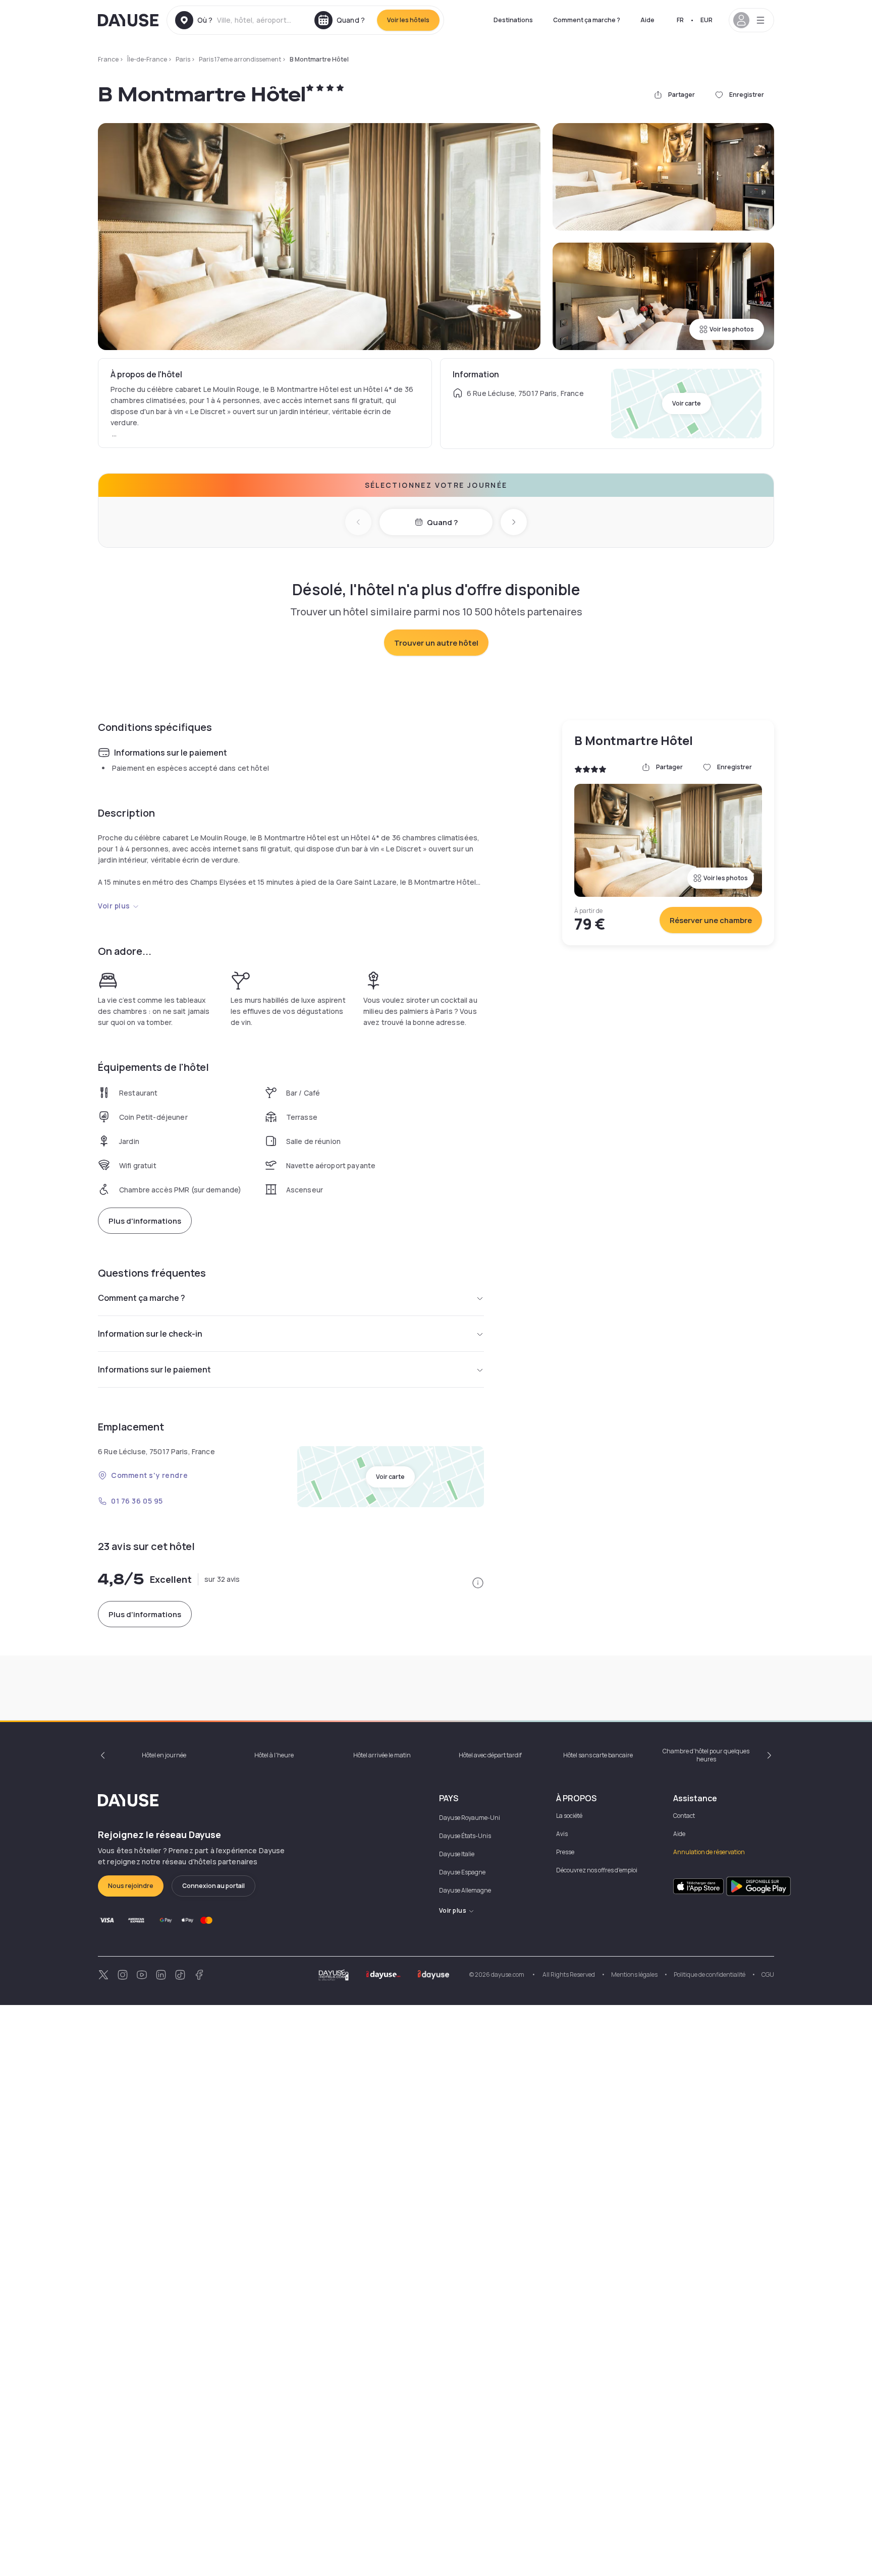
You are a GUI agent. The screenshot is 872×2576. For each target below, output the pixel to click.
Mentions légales (634, 1974)
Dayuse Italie (457, 1854)
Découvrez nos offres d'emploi (597, 1870)
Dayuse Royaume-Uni (470, 1818)
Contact (684, 1816)
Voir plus (114, 906)
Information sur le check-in (150, 1334)
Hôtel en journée (164, 1755)
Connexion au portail (213, 1886)
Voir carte (687, 403)
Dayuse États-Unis (465, 1836)
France (108, 59)
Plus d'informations (145, 1221)
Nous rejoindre (131, 1886)
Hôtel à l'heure (274, 1755)
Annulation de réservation (709, 1852)
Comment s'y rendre (149, 1475)
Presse (565, 1852)
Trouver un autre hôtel (436, 643)
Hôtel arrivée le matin (382, 1755)
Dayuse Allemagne (465, 1890)
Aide (647, 20)
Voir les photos (732, 329)
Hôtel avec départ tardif (490, 1755)
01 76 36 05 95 (137, 1501)
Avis (562, 1834)
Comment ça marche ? (587, 20)
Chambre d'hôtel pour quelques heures (706, 1755)
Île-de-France (147, 59)
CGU (768, 1974)
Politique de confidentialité (710, 1974)
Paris (183, 59)
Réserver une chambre (711, 920)
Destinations (513, 20)
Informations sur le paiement (154, 1369)
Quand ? (442, 522)
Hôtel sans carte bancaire (598, 1755)
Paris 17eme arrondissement (240, 59)
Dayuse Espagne (462, 1872)
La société (569, 1816)
